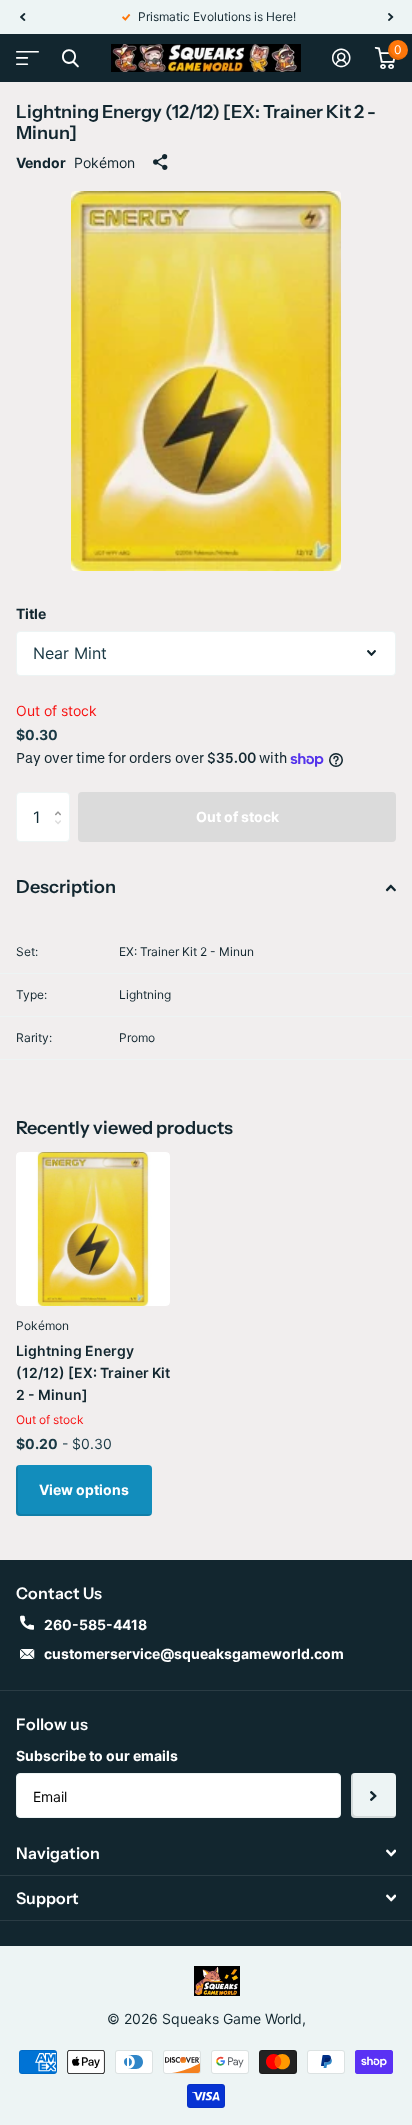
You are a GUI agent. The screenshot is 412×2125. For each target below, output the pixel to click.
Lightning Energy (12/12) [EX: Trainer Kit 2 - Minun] (93, 1372)
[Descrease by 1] (62, 834)
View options (84, 1489)
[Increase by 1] (62, 799)
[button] (22, 17)
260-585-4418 (95, 1624)
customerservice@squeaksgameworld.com (194, 1653)
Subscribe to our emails (97, 1755)
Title (31, 613)
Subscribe (373, 1795)
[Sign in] (341, 58)
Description (66, 887)
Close (70, 58)
